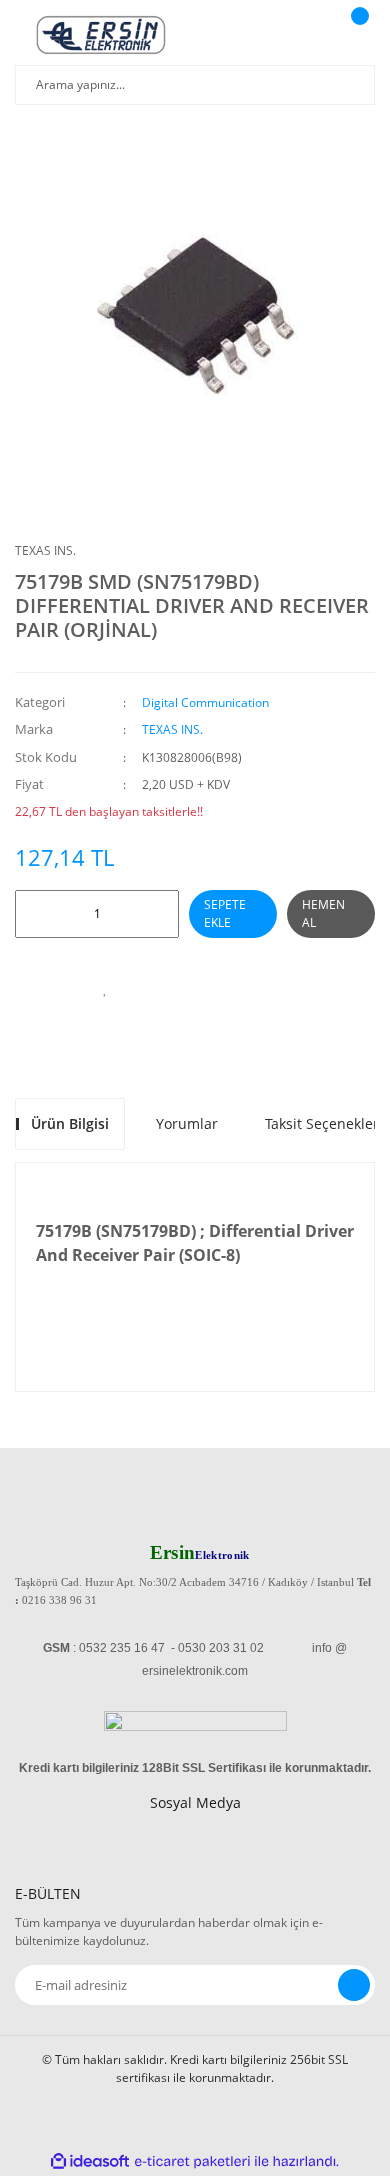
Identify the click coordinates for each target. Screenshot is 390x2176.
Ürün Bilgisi (70, 1123)
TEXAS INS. (45, 550)
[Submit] (354, 1985)
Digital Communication (205, 702)
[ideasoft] (90, 2161)
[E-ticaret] (192, 2162)
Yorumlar (187, 1123)
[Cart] (357, 35)
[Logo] (101, 35)
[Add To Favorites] (105, 988)
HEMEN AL (323, 913)
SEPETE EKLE (225, 913)
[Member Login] (306, 35)
